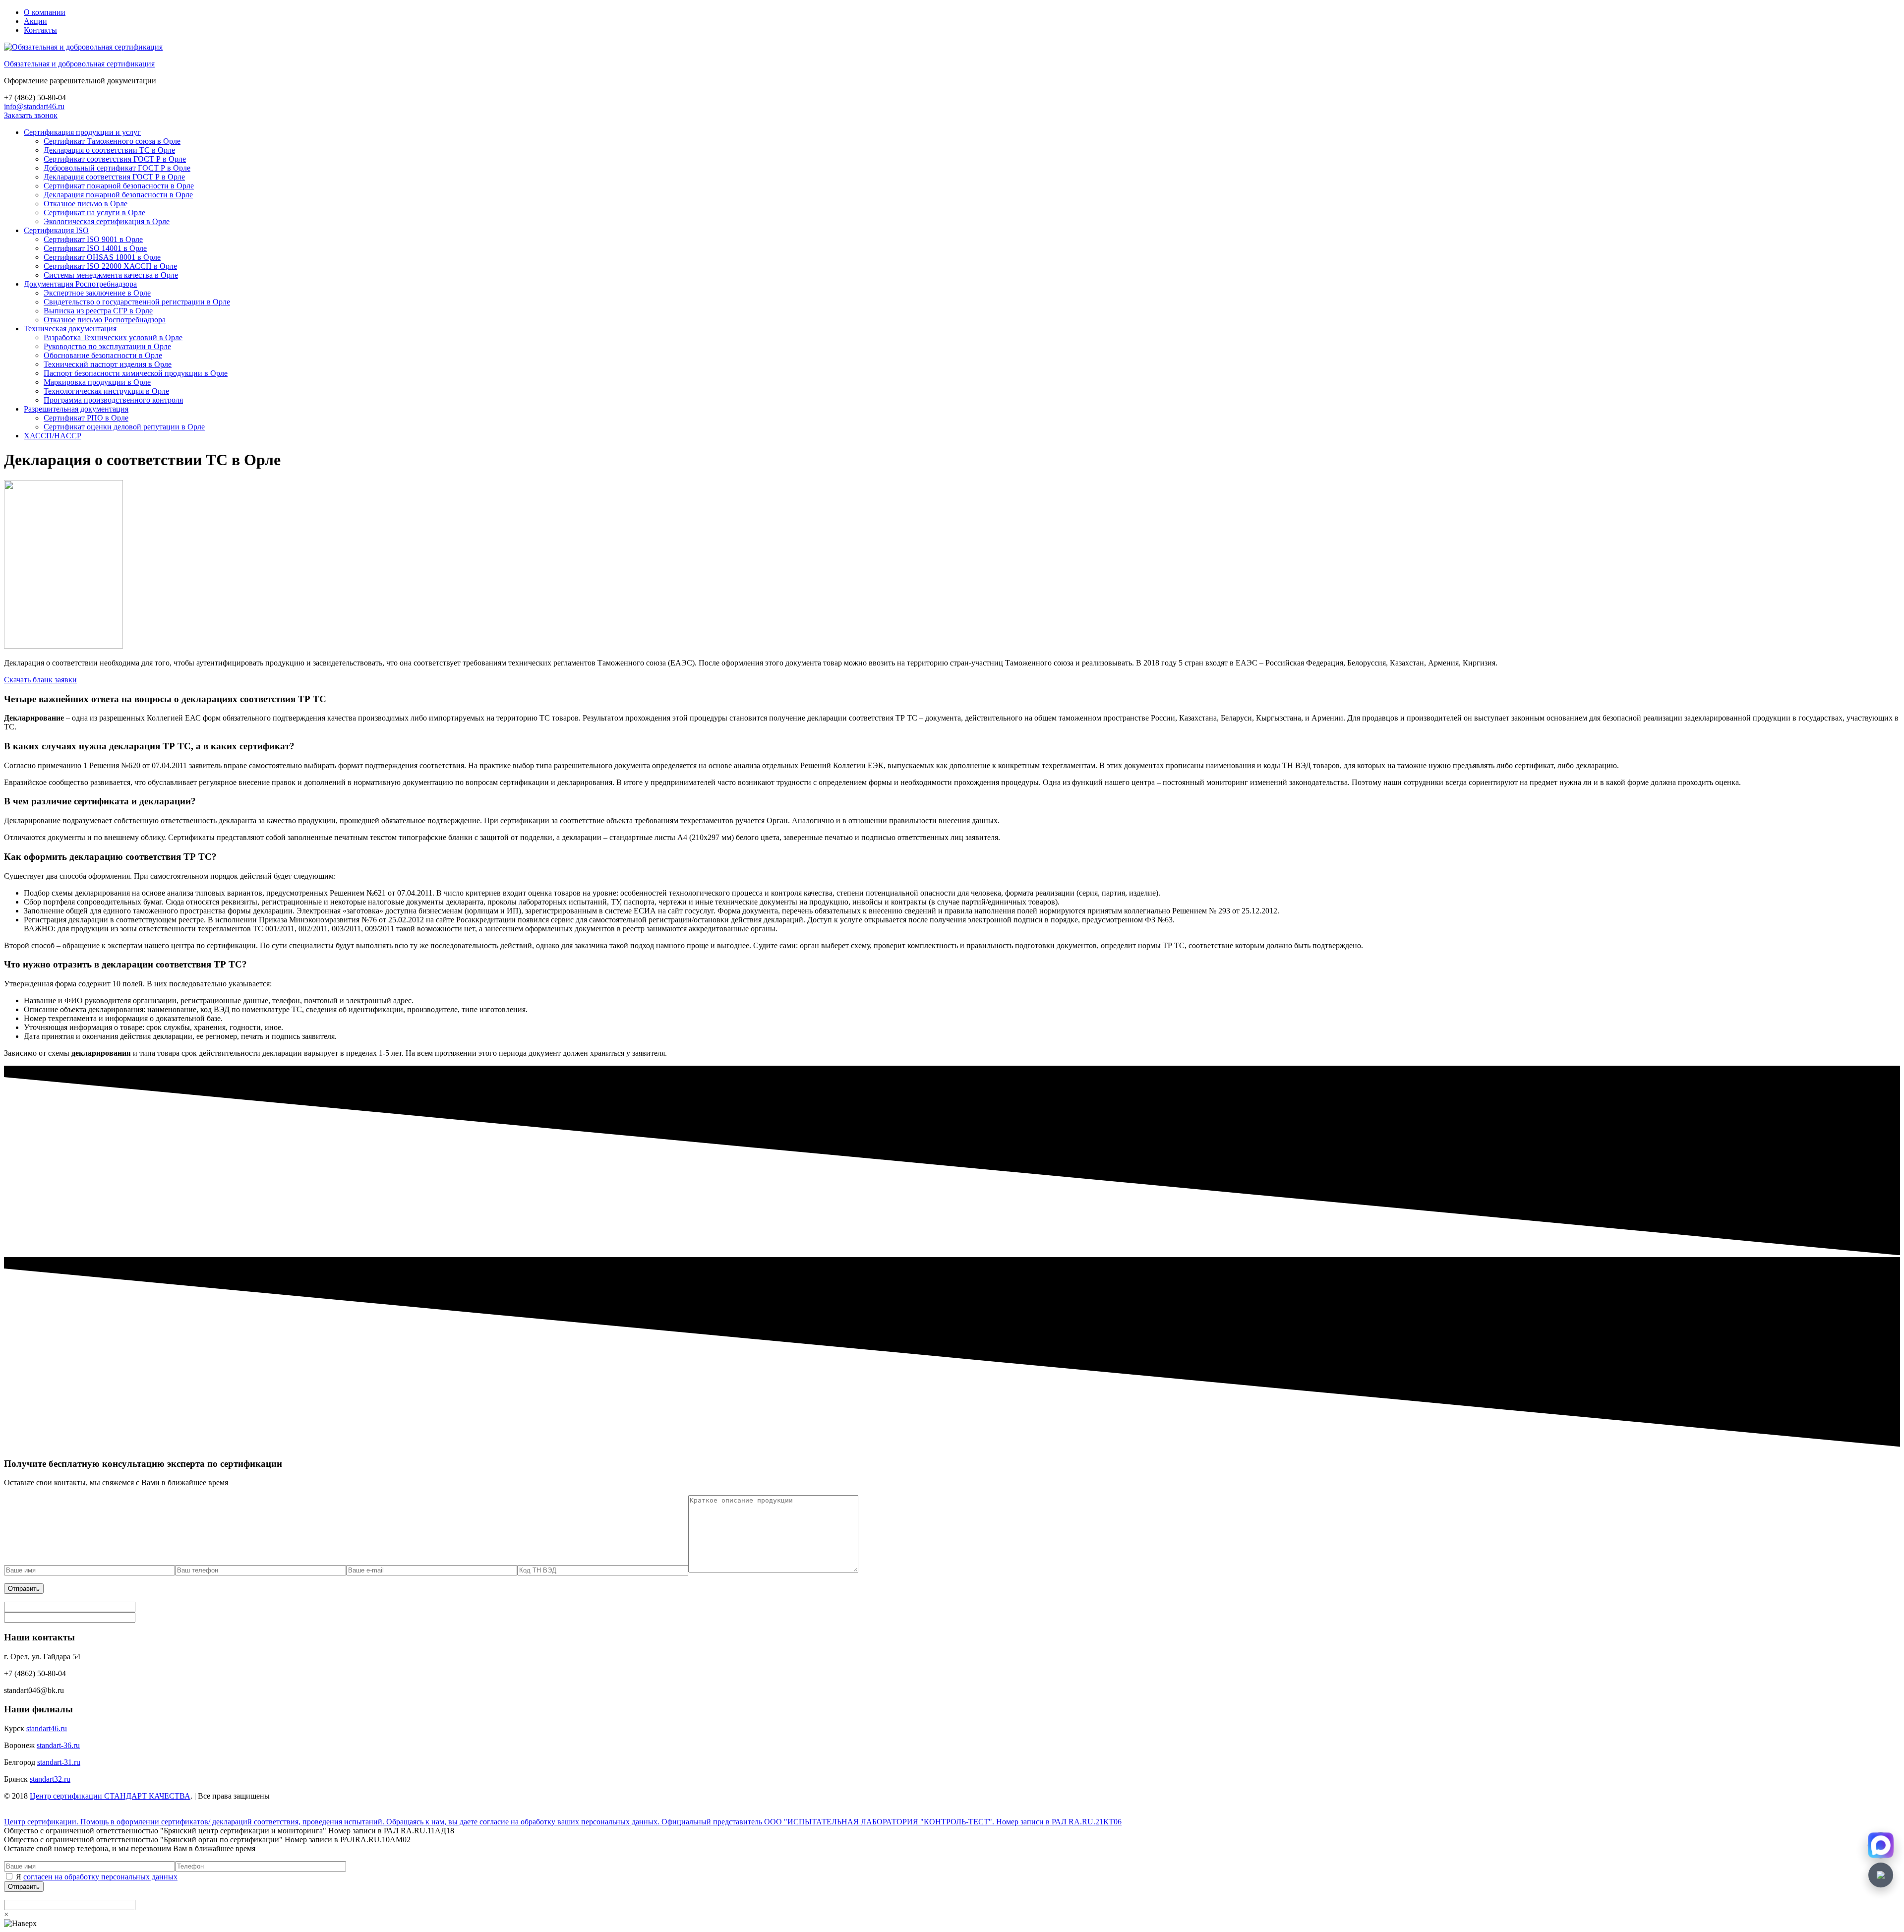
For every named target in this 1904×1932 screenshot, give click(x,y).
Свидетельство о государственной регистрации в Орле (137, 302)
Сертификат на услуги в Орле (94, 212)
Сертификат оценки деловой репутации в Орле (124, 427)
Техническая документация (70, 329)
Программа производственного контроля (113, 400)
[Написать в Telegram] (1881, 1875)
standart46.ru (47, 1728)
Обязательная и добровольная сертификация (79, 64)
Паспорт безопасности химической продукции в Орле (136, 373)
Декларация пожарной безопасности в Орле (118, 195)
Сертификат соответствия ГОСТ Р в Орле (115, 159)
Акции (35, 21)
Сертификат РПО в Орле (86, 418)
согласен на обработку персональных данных (100, 1877)
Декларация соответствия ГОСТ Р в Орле (114, 177)
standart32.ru (50, 1779)
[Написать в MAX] (1881, 1845)
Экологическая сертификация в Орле (107, 221)
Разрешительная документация (76, 409)
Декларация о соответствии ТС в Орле (109, 150)
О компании (45, 12)
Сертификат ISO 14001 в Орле (95, 248)
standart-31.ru (59, 1762)
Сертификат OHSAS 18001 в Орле (102, 257)
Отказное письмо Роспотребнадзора (105, 320)
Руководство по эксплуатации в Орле (107, 346)
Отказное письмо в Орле (86, 204)
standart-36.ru (58, 1745)
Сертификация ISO (56, 230)
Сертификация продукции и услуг (82, 132)
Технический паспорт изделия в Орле (108, 364)
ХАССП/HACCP (53, 436)
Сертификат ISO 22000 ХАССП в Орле (110, 266)
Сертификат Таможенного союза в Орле (112, 141)
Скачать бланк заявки (40, 680)
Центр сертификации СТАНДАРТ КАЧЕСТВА (110, 1796)
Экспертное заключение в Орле (97, 293)
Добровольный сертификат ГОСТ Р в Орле (117, 168)
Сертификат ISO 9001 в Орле (93, 239)
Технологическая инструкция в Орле (106, 391)
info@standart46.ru (34, 106)
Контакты (40, 30)
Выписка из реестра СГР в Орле (98, 311)
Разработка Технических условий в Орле (113, 337)
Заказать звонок (31, 115)
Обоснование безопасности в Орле (103, 355)
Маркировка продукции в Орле (97, 382)
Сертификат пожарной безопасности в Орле (119, 186)
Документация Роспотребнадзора (80, 284)
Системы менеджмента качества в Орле (111, 275)
